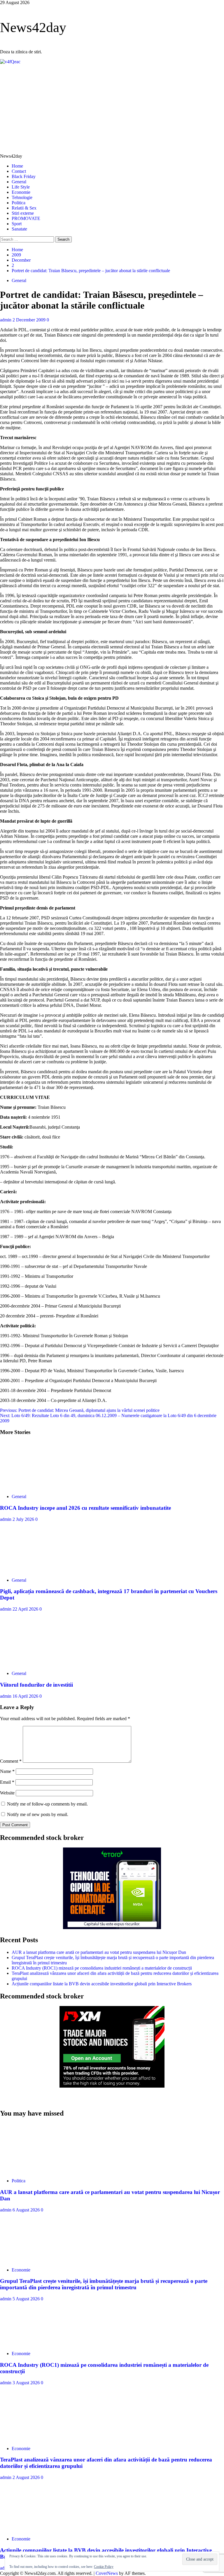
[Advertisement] (112, 108)
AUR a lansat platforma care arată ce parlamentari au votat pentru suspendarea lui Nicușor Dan (99, 1952)
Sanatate (19, 229)
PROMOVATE (26, 218)
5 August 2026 (27, 2299)
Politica (19, 203)
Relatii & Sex (24, 208)
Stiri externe (23, 213)
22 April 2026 (26, 1609)
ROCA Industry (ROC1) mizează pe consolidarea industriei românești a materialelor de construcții (102, 1968)
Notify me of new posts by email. (38, 1814)
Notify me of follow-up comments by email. (47, 1804)
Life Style (21, 187)
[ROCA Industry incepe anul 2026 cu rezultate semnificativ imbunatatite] (44, 1487)
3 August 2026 (27, 2383)
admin (6, 320)
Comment (11, 1761)
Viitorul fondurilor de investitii (36, 1685)
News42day (33, 27)
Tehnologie (22, 197)
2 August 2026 (27, 2477)
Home (17, 166)
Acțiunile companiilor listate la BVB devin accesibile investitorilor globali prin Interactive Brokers (102, 1984)
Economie (21, 192)
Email (7, 1782)
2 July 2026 (24, 1519)
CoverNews (107, 2573)
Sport (17, 224)
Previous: (80, 1410)
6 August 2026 (27, 2210)
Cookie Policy (104, 2567)
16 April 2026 (26, 1696)
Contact (19, 171)
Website (7, 1793)
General (19, 182)
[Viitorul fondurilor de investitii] (44, 1663)
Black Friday (24, 176)
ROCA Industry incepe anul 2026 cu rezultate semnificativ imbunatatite (85, 1508)
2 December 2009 (30, 320)
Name (7, 1771)
